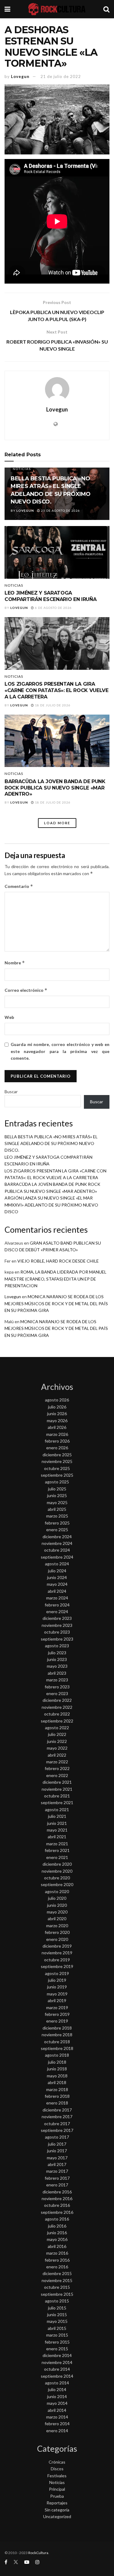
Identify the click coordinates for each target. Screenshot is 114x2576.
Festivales (57, 2476)
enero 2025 (57, 1530)
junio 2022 (57, 1741)
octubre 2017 (57, 2124)
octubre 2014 (57, 2369)
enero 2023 (57, 1693)
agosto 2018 (57, 2055)
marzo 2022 (57, 1762)
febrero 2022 (57, 1768)
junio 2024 (57, 1577)
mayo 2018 (57, 2076)
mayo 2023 (57, 1666)
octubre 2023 (57, 1632)
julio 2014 (57, 2389)
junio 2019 (57, 1987)
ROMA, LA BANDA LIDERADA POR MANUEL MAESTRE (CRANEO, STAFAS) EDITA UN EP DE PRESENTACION (55, 1279)
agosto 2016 (57, 2219)
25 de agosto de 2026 (60, 511)
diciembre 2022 (57, 1700)
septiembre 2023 (57, 1639)
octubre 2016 (57, 2205)
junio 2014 (57, 2396)
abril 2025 (57, 1509)
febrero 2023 (57, 1687)
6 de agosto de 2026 (53, 608)
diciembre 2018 (57, 2028)
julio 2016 (57, 2226)
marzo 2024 (57, 1598)
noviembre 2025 (57, 1461)
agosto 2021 (57, 1809)
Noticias (22, 469)
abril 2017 (57, 2164)
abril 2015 (57, 2328)
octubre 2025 (57, 1468)
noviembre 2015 (57, 2280)
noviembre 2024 (57, 1543)
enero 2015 (57, 2349)
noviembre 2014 (57, 2362)
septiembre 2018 (57, 2048)
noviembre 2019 (57, 1953)
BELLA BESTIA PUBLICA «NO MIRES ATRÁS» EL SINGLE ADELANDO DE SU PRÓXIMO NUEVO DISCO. (51, 1143)
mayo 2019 (57, 1994)
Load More (57, 823)
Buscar (11, 1092)
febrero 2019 (57, 2014)
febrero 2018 (57, 2096)
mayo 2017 (57, 2158)
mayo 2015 (57, 2321)
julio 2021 (57, 1816)
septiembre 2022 (57, 1721)
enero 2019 (57, 2021)
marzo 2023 (57, 1680)
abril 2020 (57, 1919)
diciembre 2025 (57, 1455)
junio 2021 (57, 1823)
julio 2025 (57, 1489)
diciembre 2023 (57, 1618)
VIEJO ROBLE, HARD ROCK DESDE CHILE (58, 1261)
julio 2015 (57, 2308)
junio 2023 (57, 1659)
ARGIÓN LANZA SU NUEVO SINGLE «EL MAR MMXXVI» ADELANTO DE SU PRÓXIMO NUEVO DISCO (51, 1205)
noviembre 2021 (57, 1789)
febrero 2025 (57, 1523)
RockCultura (38, 2553)
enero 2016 (57, 2267)
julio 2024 (57, 1571)
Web (9, 1017)
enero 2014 (57, 2431)
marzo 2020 (57, 1926)
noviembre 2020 (57, 1871)
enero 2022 (57, 1775)
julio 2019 (57, 1980)
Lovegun (20, 76)
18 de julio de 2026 (52, 705)
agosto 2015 (57, 2301)
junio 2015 (57, 2315)
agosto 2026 (57, 1400)
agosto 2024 (57, 1564)
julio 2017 (57, 2144)
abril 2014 (57, 2410)
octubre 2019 (57, 1960)
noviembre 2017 (57, 2117)
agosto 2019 (57, 1973)
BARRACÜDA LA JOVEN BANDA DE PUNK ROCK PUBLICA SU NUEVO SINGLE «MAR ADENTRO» (55, 788)
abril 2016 (57, 2246)
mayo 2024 (57, 1584)
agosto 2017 (57, 2137)
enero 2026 (57, 1448)
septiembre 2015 (57, 2294)
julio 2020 (57, 1898)
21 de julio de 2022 (61, 76)
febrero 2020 (57, 1932)
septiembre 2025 (57, 1475)
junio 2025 (57, 1495)
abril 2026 (57, 1427)
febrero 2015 (57, 2342)
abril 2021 (57, 1837)
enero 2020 (57, 1939)
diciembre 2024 (57, 1537)
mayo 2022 (57, 1748)
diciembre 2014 (57, 2355)
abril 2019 (57, 2000)
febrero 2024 (57, 1605)
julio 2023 (57, 1653)
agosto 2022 (57, 1728)
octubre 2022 (57, 1714)
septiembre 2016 (57, 2212)
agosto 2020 (57, 1891)
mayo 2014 (57, 2403)
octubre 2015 (57, 2287)
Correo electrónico (26, 990)
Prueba (57, 2496)
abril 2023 (57, 1673)
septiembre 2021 (57, 1802)
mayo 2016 (57, 2239)
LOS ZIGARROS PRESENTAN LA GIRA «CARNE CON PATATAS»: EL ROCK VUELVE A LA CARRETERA (57, 690)
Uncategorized (57, 2516)
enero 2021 (57, 1857)
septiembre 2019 (57, 1966)
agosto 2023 (57, 1646)
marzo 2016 (57, 2253)
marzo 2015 (57, 2335)
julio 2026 (57, 1407)
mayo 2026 (57, 1421)
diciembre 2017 (57, 2110)
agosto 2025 (57, 1482)
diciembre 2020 (57, 1864)
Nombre (15, 963)
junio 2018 (57, 2069)
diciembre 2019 (57, 1946)
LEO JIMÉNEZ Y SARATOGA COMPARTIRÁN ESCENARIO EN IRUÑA (50, 596)
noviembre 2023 (57, 1625)
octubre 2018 (57, 2042)
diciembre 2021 (57, 1782)
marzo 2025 (57, 1516)
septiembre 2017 (57, 2130)
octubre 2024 (57, 1550)
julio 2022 (57, 1734)
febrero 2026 (57, 1441)
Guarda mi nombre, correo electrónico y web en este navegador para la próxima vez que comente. (60, 1051)
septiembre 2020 (57, 1884)
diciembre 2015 (57, 2273)
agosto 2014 (57, 2383)
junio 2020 (57, 1905)
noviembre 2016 (57, 2198)
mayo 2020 (57, 1912)
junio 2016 (57, 2233)
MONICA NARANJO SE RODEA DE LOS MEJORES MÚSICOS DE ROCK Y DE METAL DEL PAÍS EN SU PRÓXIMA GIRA (56, 1303)
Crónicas (57, 2462)
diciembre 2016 (57, 2192)
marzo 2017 (57, 2171)
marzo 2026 (57, 1434)
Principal (57, 2489)
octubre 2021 (57, 1796)
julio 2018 (57, 2062)
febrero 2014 (57, 2424)
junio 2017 (57, 2151)
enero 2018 (57, 2103)
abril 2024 (57, 1591)
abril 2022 (57, 1755)
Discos (57, 2469)
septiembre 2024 (57, 1557)
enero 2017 (57, 2185)
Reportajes (57, 2503)
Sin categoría (57, 2510)
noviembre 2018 (57, 2035)
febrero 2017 (57, 2178)
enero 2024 (57, 1611)
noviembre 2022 (57, 1707)
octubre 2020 (57, 1878)
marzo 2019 (57, 2007)
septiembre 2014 (57, 2376)
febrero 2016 (57, 2260)
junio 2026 (57, 1413)
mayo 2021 (57, 1830)
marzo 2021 (57, 1844)
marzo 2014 (57, 2417)
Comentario (19, 886)
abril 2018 (57, 2082)
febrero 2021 (57, 1850)
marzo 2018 (57, 2089)
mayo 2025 (57, 1502)
